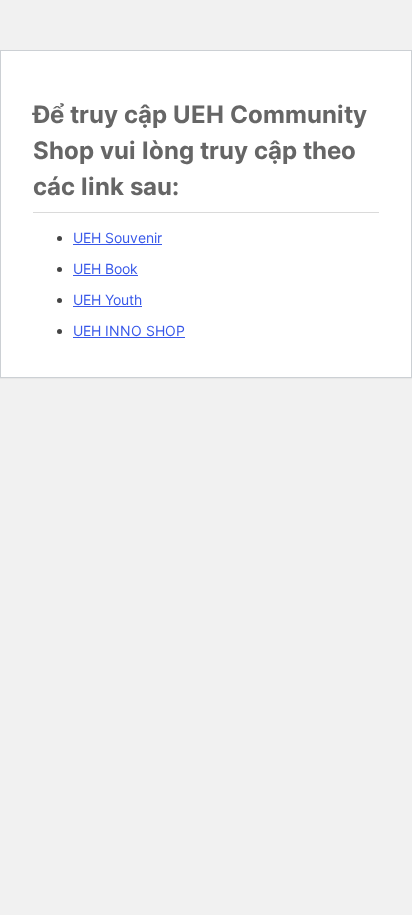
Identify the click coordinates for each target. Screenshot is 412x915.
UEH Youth (107, 299)
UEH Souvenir (117, 237)
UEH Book (105, 268)
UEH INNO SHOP (129, 330)
